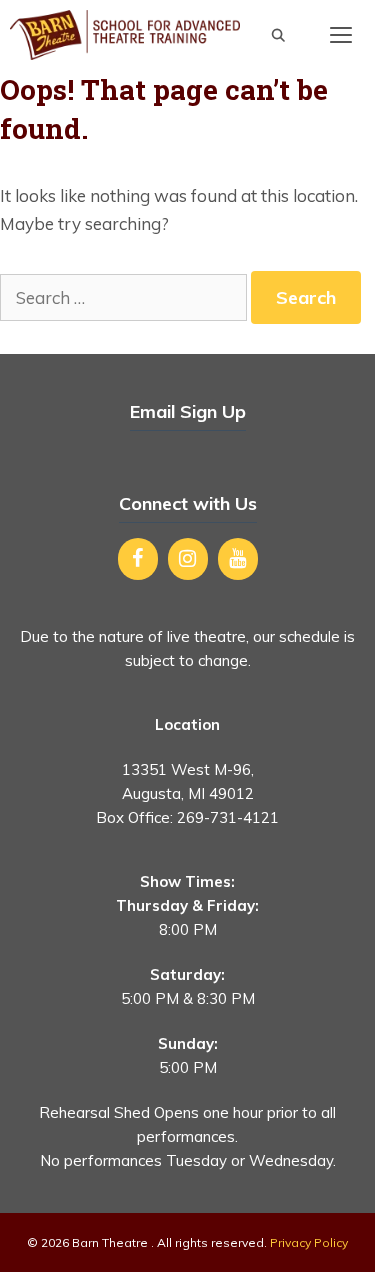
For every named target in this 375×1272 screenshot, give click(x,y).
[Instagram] (188, 559)
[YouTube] (238, 559)
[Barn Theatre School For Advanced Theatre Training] (125, 35)
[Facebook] (138, 559)
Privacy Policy (309, 1242)
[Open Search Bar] (278, 35)
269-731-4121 (228, 817)
